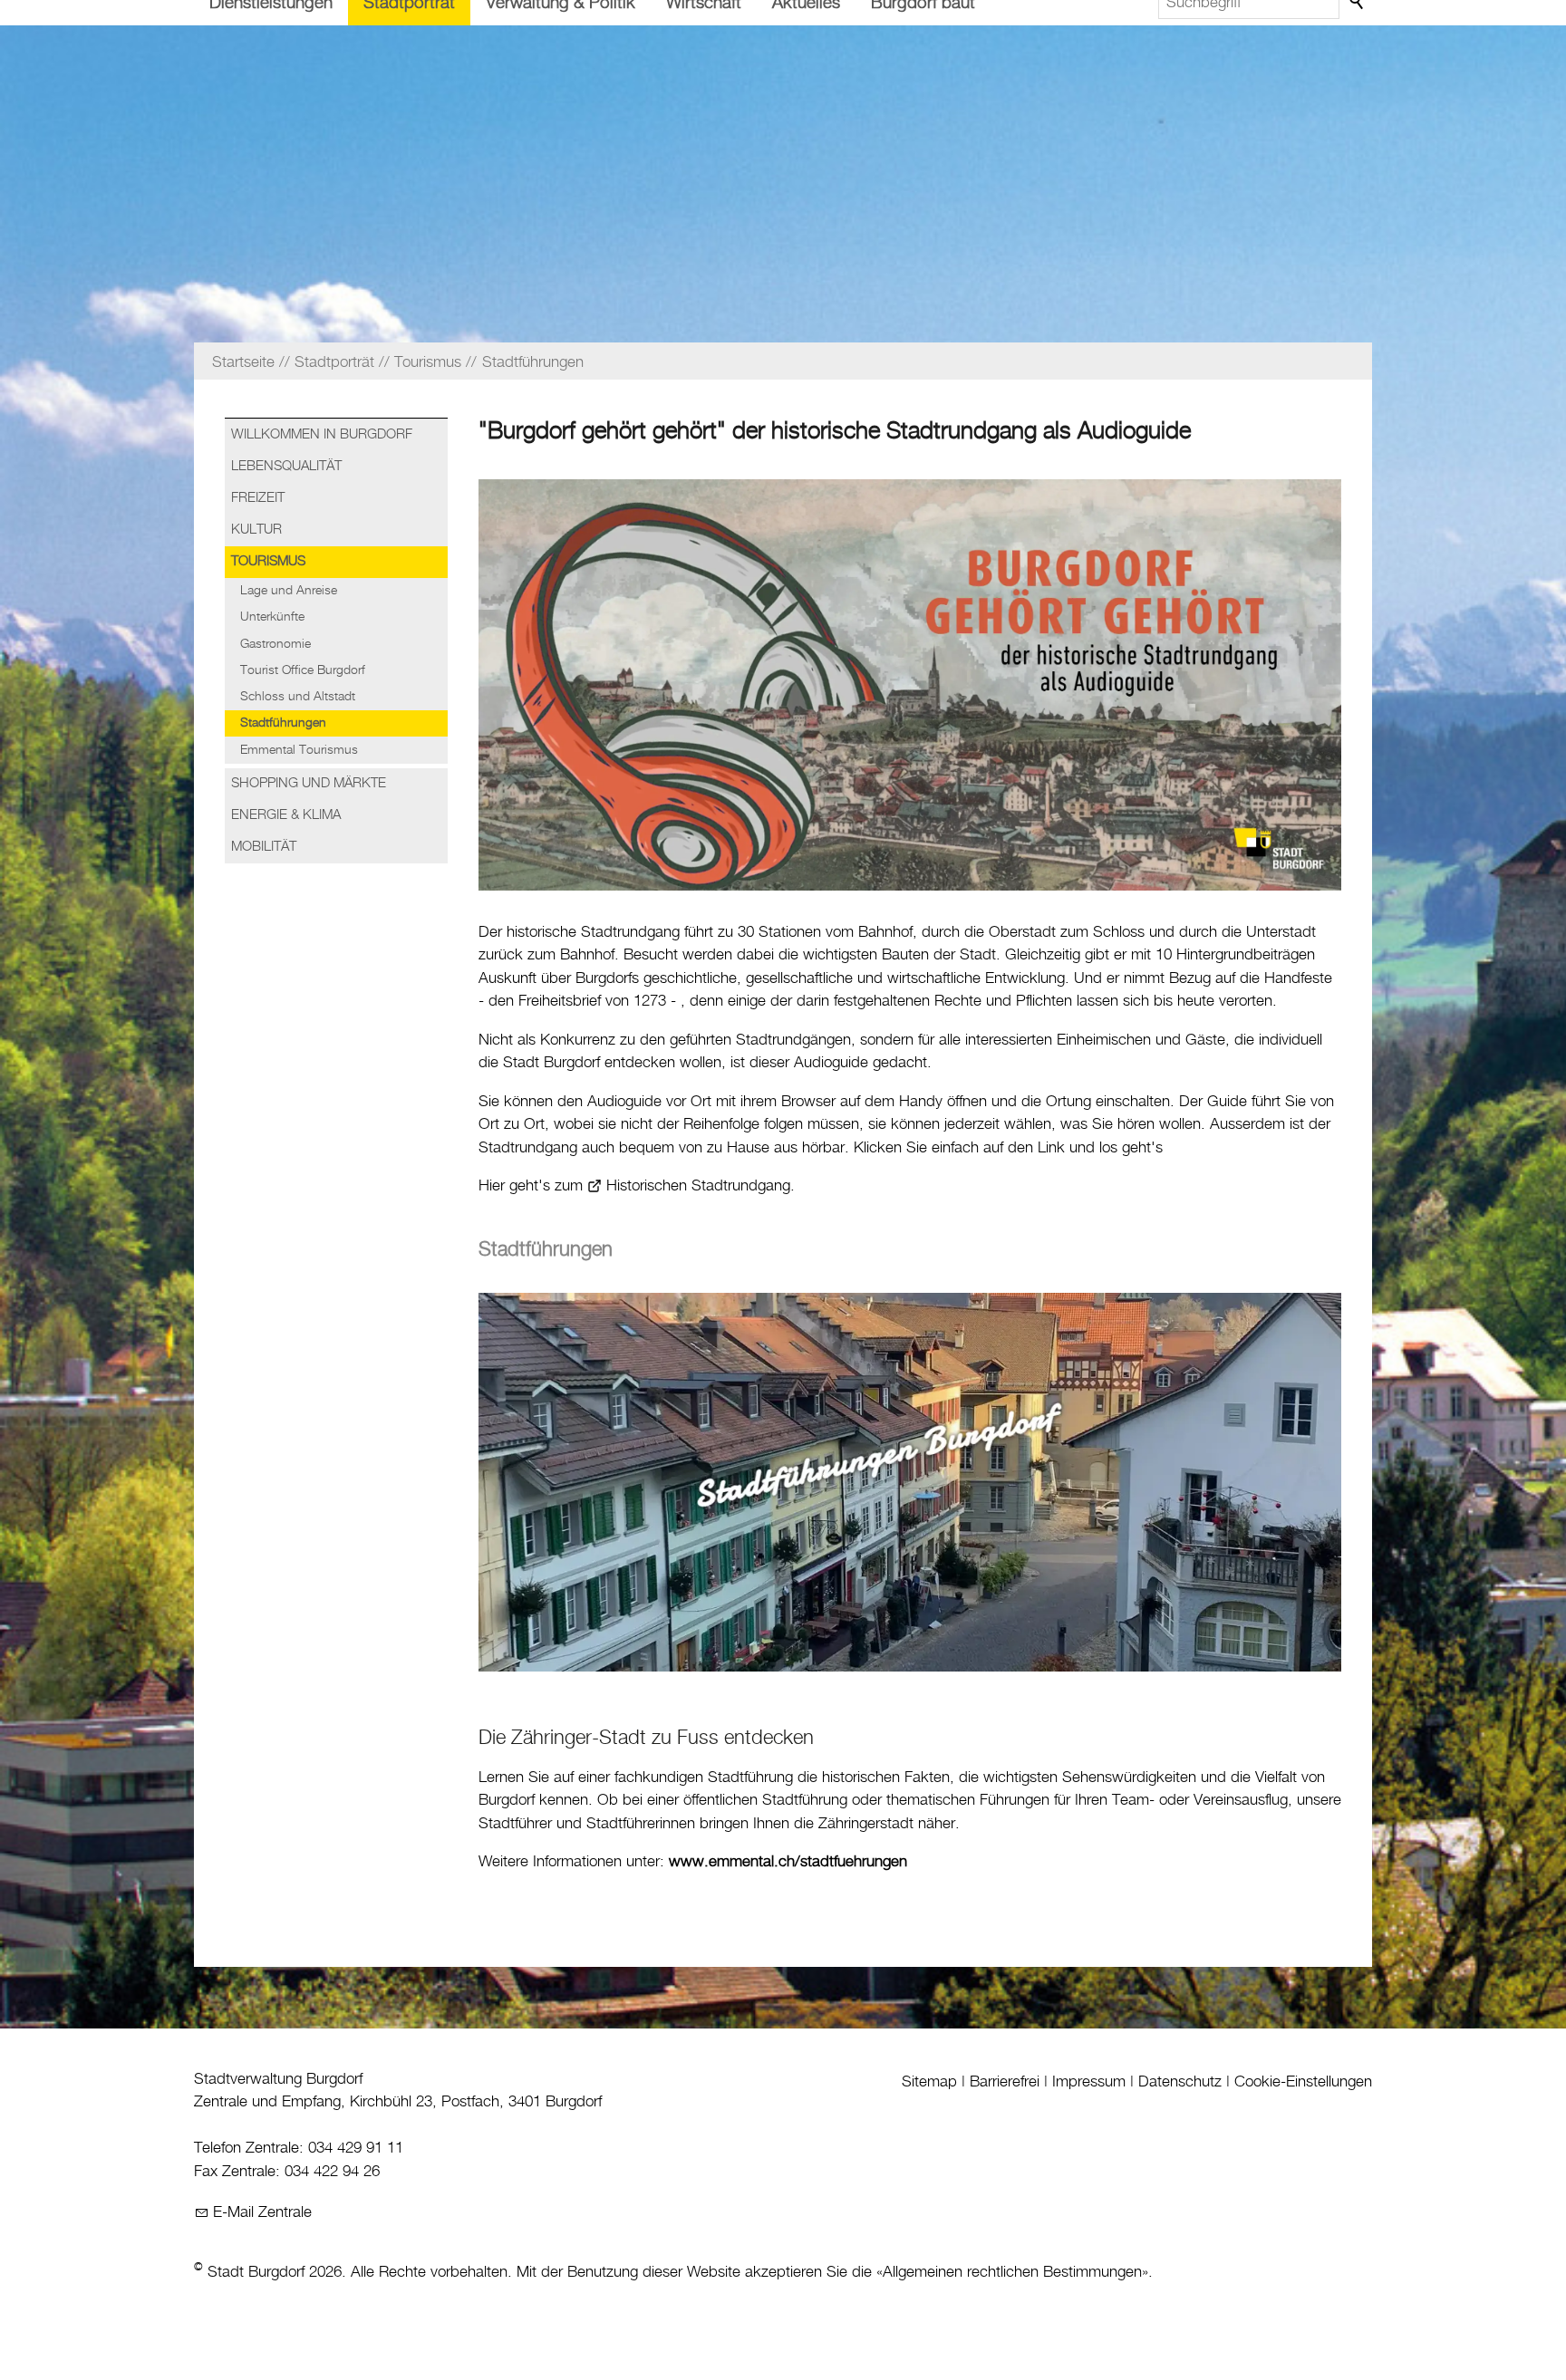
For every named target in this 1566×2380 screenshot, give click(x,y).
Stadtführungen (283, 723)
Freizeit (258, 498)
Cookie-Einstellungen (1303, 2082)
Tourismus (268, 562)
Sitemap (929, 2082)
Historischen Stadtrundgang (698, 1186)
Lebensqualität (286, 467)
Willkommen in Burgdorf (322, 435)
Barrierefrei (1005, 2082)
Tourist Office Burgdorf (303, 670)
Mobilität (264, 847)
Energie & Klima (286, 815)
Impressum (1089, 2082)
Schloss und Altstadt (298, 697)
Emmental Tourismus (299, 750)
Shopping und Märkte (309, 784)
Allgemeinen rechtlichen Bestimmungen (1012, 2272)
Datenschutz (1180, 2082)
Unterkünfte (272, 617)
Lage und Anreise (289, 591)
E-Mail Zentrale (262, 2212)
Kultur (256, 530)
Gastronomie (275, 644)
